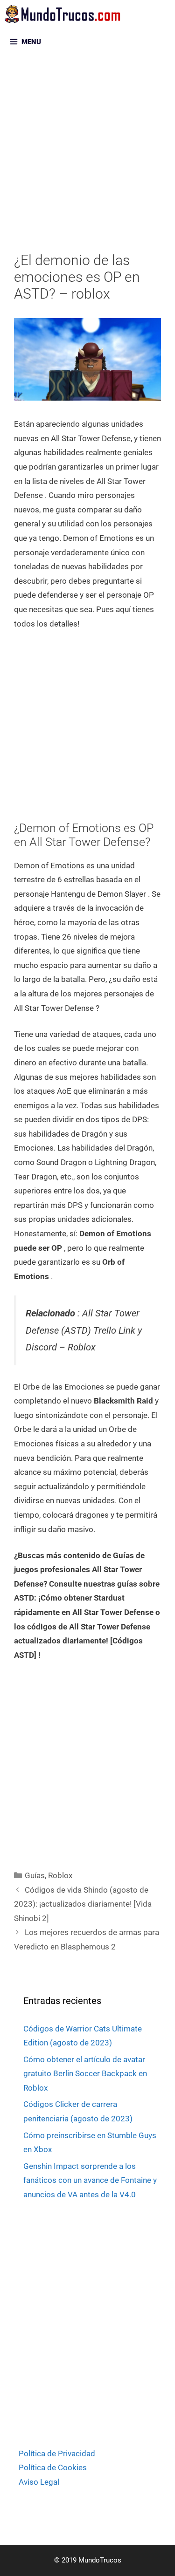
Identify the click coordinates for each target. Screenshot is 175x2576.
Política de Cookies (53, 2467)
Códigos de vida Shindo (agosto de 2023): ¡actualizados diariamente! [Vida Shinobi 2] (83, 1904)
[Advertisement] (87, 161)
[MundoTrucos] (65, 14)
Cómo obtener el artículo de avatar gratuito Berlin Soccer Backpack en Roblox (85, 2074)
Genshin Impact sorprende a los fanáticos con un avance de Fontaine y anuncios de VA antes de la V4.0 (90, 2180)
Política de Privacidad (57, 2453)
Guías (35, 1875)
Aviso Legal (39, 2482)
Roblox (60, 1875)
